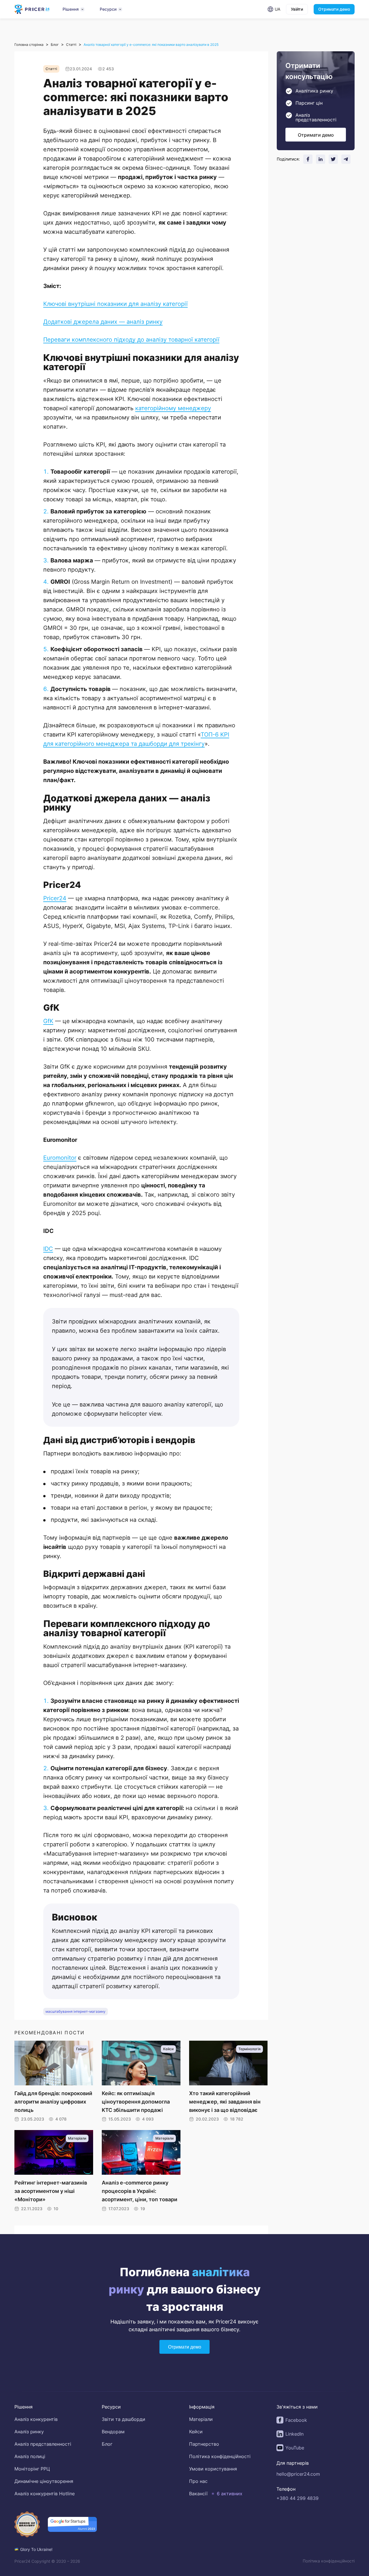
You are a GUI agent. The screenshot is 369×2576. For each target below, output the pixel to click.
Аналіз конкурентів (36, 2419)
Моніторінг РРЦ (32, 2469)
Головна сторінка (29, 45)
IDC (48, 1249)
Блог (55, 45)
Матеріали (201, 2419)
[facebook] (308, 159)
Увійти (297, 9)
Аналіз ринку (29, 2432)
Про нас (198, 2481)
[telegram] (346, 159)
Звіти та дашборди (124, 2419)
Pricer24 (55, 898)
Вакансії (198, 2494)
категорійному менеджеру (173, 408)
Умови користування (213, 2469)
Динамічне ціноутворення (44, 2481)
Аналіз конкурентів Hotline (45, 2494)
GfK (48, 1021)
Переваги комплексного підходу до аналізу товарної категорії (131, 339)
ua (277, 9)
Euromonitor (60, 1157)
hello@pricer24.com (298, 2474)
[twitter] (333, 159)
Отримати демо (334, 9)
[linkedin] (321, 159)
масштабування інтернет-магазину (76, 2011)
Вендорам (113, 2432)
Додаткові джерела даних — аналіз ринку (103, 321)
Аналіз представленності (43, 2444)
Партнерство (204, 2444)
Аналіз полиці (30, 2456)
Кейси (196, 2432)
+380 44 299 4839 (298, 2498)
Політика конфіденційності (220, 2456)
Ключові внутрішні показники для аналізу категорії (115, 304)
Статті (71, 45)
